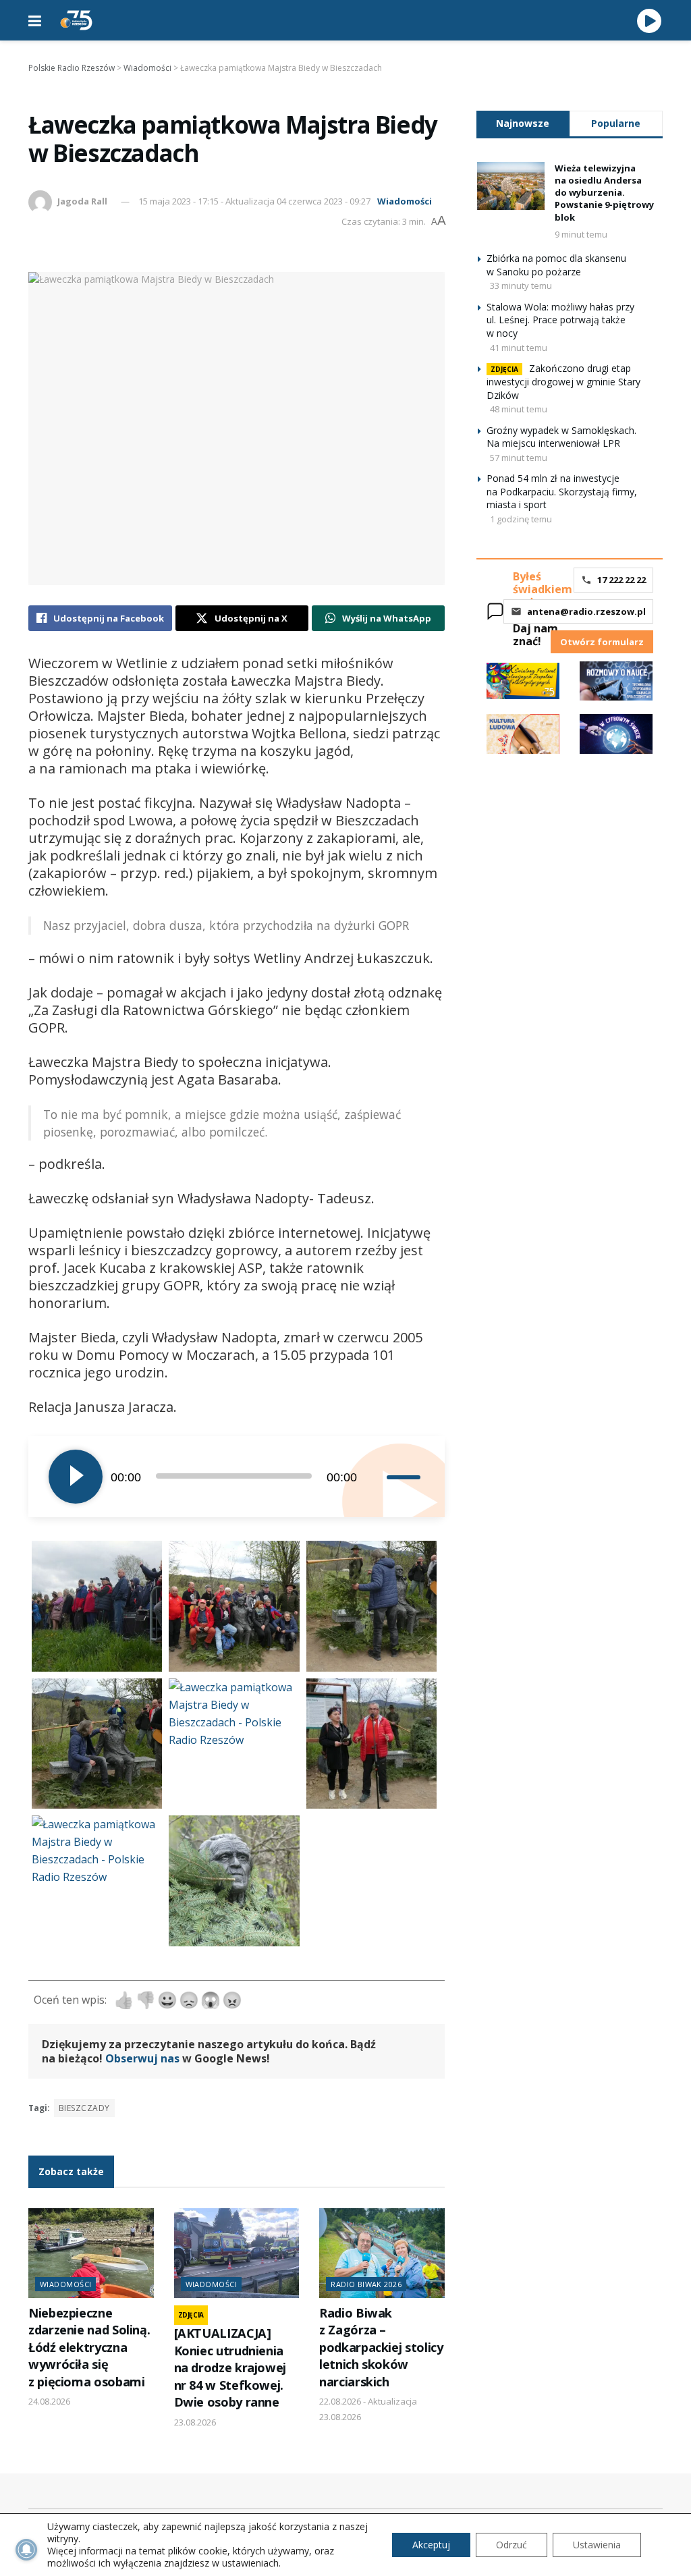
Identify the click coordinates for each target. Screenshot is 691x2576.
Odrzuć (512, 2545)
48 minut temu (519, 409)
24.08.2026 (49, 2401)
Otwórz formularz (602, 642)
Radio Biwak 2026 (366, 2284)
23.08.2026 (195, 2422)
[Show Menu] (35, 20)
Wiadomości (405, 201)
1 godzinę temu (521, 519)
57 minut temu (519, 458)
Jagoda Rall (82, 201)
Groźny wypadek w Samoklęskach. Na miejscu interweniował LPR (561, 437)
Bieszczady (84, 2108)
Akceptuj (431, 2545)
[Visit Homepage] (76, 20)
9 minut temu (581, 234)
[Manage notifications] (26, 2550)
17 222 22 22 (621, 580)
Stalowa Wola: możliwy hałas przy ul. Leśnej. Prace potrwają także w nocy (560, 320)
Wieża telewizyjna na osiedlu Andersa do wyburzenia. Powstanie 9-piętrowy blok (604, 193)
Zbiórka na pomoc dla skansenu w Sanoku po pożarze (556, 265)
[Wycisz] (376, 1477)
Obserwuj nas (142, 2058)
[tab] (523, 123)
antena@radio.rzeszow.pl (586, 611)
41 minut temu (519, 348)
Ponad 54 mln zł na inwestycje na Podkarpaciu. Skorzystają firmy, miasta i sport (562, 491)
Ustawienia (597, 2545)
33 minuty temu (521, 285)
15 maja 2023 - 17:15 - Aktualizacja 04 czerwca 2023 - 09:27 (254, 201)
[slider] (406, 1477)
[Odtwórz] (76, 1477)
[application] (237, 1477)
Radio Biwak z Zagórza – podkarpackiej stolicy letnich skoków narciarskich (381, 2347)
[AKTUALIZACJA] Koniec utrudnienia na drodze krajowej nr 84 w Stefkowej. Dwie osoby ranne (230, 2367)
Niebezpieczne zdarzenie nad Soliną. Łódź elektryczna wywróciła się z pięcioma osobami (89, 2347)
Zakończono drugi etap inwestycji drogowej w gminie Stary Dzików (563, 382)
